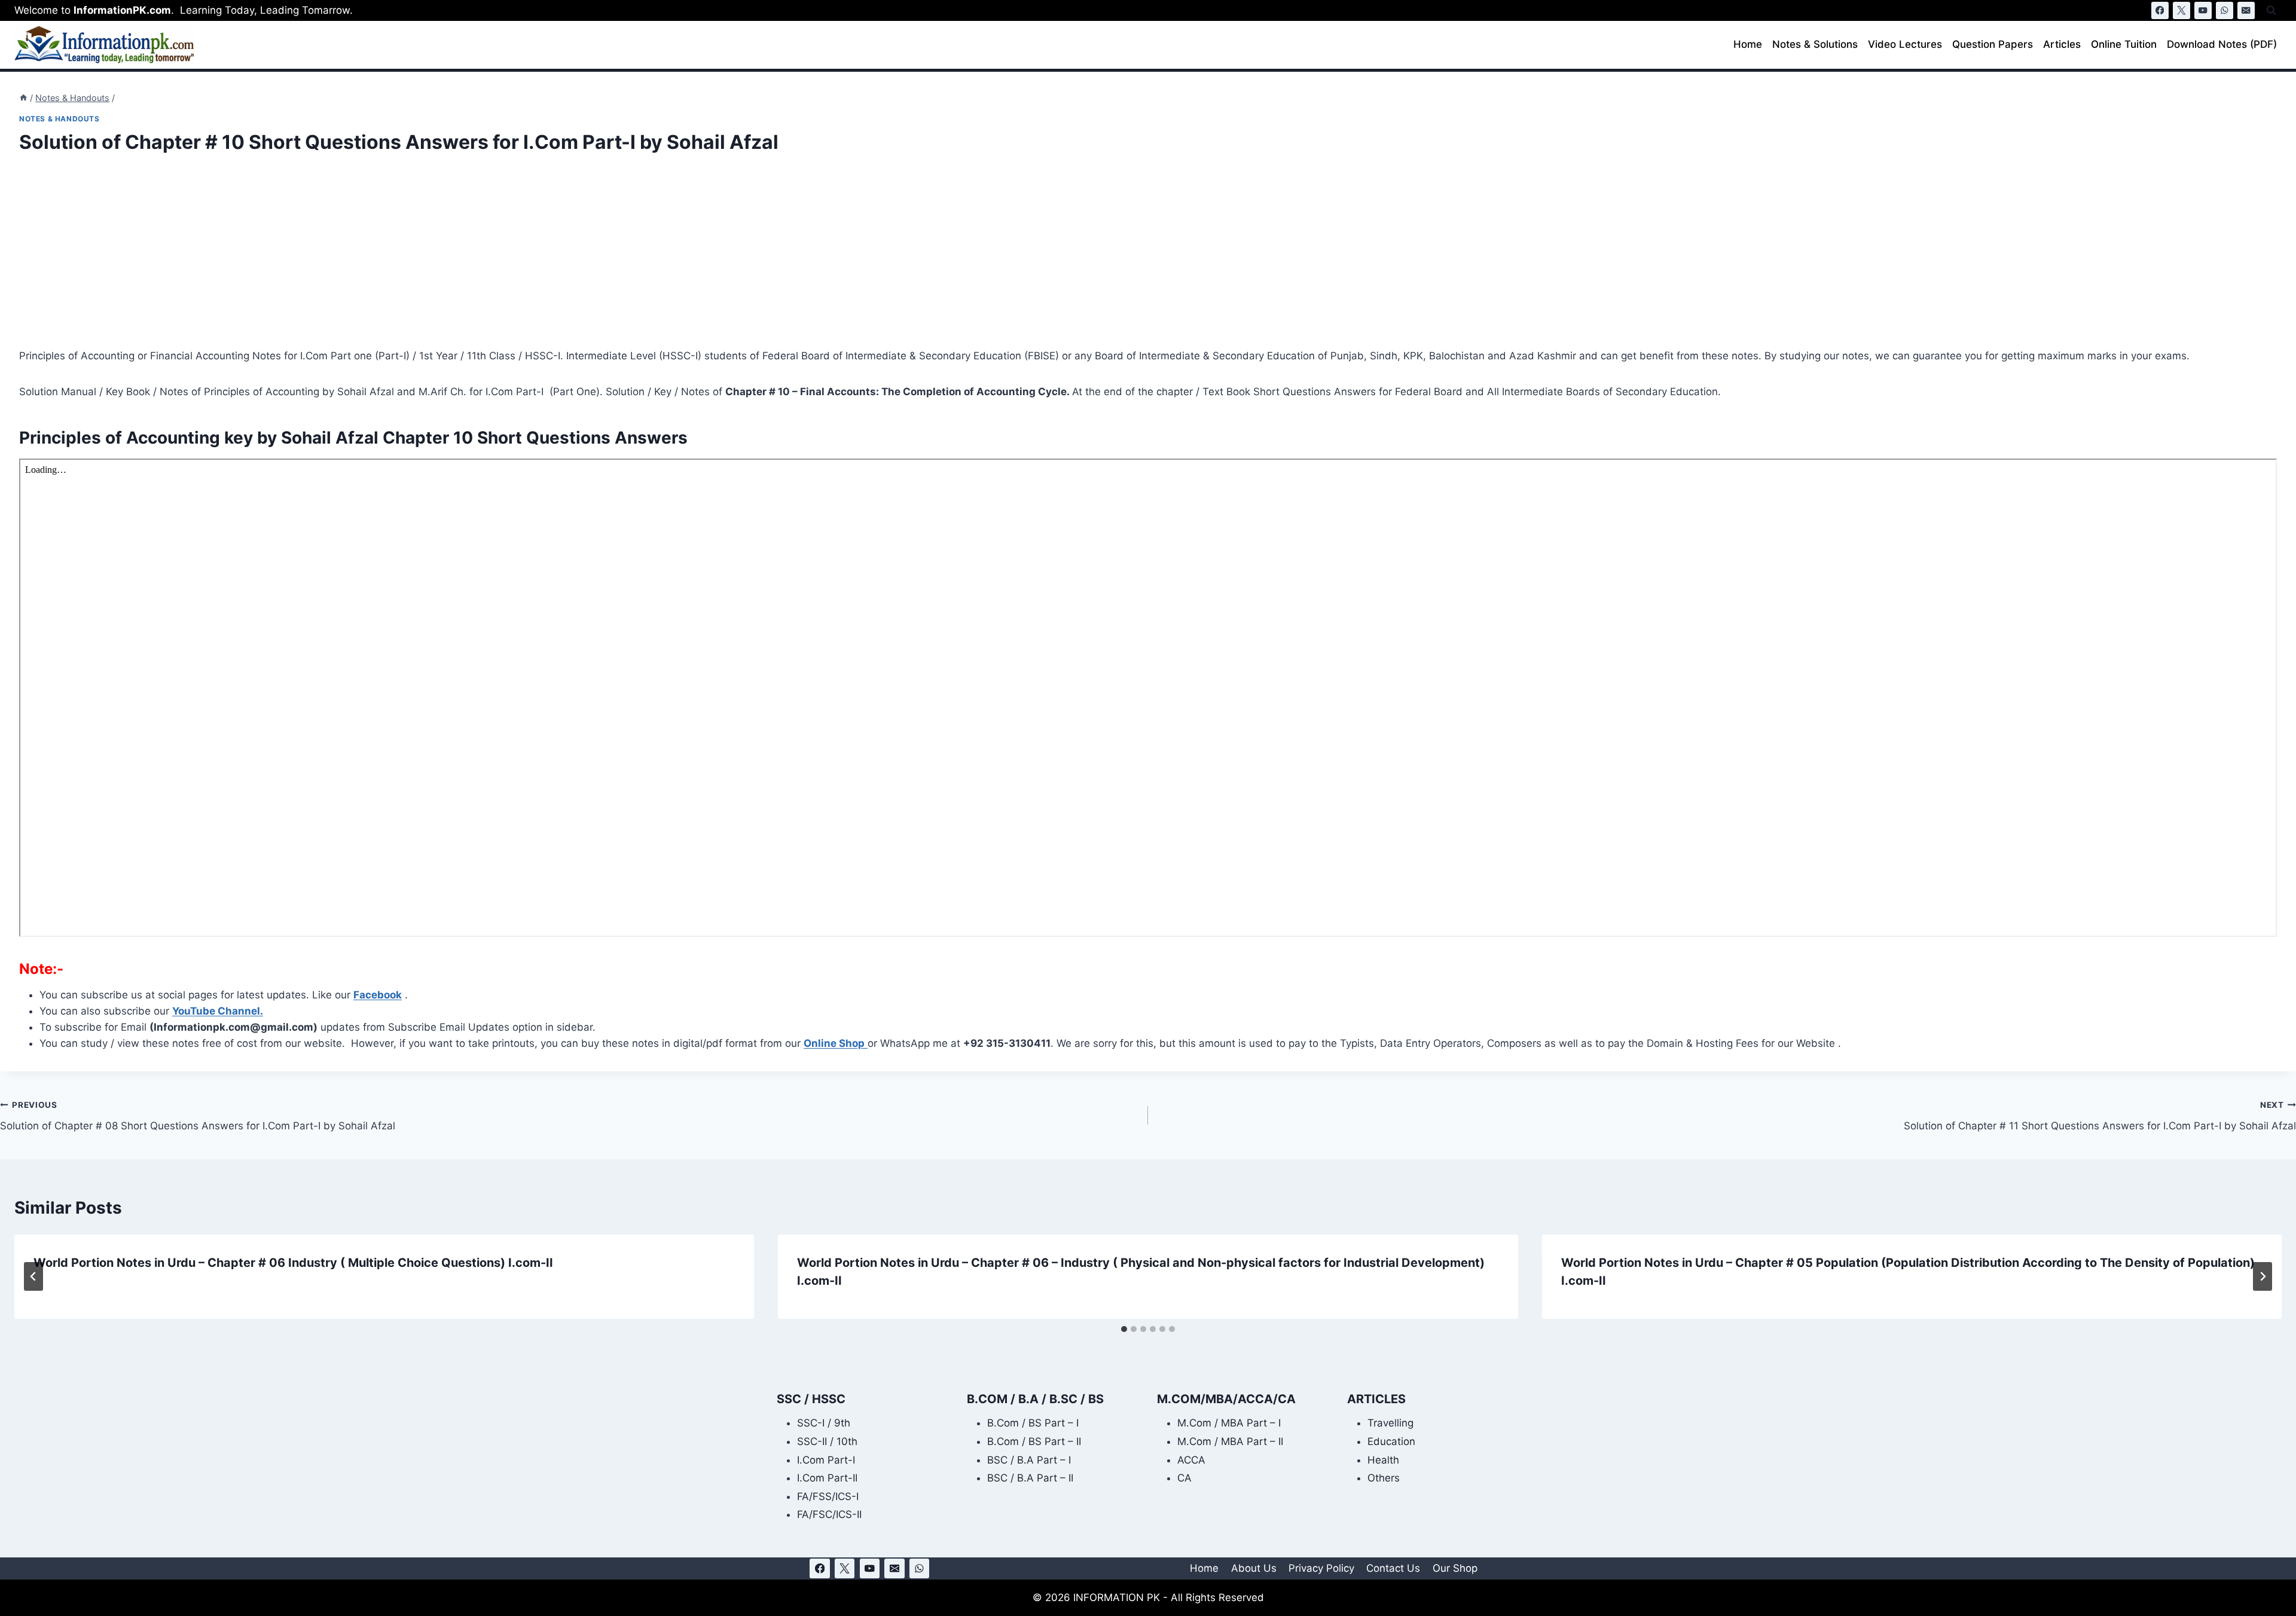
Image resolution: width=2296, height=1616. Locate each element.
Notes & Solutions (1815, 44)
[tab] (1124, 1329)
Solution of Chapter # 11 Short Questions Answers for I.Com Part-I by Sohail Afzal (2100, 1116)
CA (1184, 1478)
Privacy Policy (1321, 1568)
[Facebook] (2160, 10)
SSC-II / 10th (827, 1441)
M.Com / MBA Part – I (1229, 1423)
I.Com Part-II (827, 1478)
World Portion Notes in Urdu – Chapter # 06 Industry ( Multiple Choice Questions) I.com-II (293, 1263)
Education (1391, 1441)
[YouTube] (2203, 10)
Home (1748, 44)
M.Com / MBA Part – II (1230, 1441)
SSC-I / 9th (824, 1423)
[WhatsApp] (2225, 10)
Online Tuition (2124, 44)
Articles (2062, 44)
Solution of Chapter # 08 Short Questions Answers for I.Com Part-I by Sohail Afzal (198, 1116)
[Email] (2246, 10)
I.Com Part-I (826, 1460)
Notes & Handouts (59, 119)
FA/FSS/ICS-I (828, 1496)
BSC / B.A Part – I (1029, 1460)
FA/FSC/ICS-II (829, 1514)
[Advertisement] (378, 259)
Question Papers (1993, 44)
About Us (1254, 1568)
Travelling (1390, 1423)
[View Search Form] (2271, 10)
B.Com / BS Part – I (1033, 1423)
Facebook (378, 995)
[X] (2181, 10)
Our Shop (1455, 1568)
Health (1383, 1460)
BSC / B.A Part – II (1030, 1478)
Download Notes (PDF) (2222, 44)
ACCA (1191, 1460)
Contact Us (1393, 1568)
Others (1384, 1478)
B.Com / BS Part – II (1034, 1441)
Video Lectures (1905, 44)
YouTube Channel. (218, 1011)
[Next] (2263, 1276)
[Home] (23, 98)
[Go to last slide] (33, 1276)
